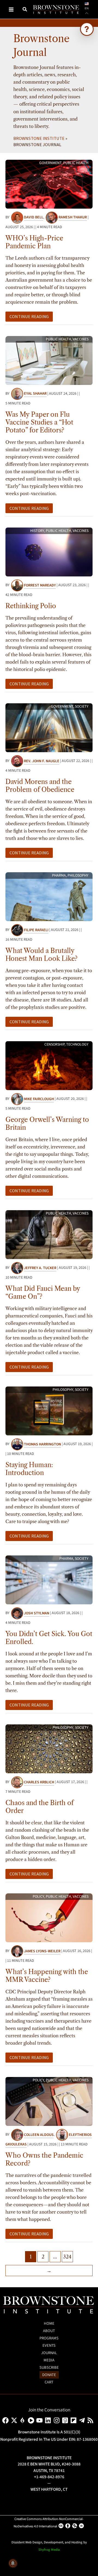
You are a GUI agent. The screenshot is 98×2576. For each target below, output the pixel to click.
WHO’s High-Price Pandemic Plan (34, 242)
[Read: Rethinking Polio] (49, 552)
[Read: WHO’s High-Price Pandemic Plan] (49, 184)
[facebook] (6, 2420)
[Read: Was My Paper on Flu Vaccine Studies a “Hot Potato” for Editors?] (49, 360)
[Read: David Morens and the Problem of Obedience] (49, 727)
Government (50, 163)
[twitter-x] (15, 2420)
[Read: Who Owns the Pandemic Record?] (49, 2101)
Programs (49, 2338)
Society (82, 707)
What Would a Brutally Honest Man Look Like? (42, 955)
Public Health (76, 163)
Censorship (54, 1044)
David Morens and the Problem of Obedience (40, 786)
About (49, 2331)
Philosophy (78, 876)
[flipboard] (74, 2420)
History (37, 531)
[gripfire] (24, 2420)
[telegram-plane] (83, 2420)
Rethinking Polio (31, 606)
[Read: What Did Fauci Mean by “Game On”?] (49, 1234)
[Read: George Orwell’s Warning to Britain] (49, 1065)
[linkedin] (49, 2420)
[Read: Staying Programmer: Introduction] (49, 1410)
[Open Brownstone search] (87, 29)
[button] (25, 10)
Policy (38, 1897)
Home (49, 2324)
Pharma (59, 876)
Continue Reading (29, 317)
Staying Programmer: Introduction (29, 1469)
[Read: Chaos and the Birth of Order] (49, 1748)
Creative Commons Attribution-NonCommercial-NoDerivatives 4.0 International (49, 2523)
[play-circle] (32, 2420)
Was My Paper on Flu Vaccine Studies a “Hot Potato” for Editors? (39, 422)
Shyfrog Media (49, 2550)
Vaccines (81, 339)
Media (49, 2360)
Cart (49, 2382)
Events (49, 2346)
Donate (49, 2375)
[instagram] (58, 2420)
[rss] (91, 2420)
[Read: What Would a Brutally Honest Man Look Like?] (49, 896)
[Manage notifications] (13, 2563)
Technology (77, 1044)
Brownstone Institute (39, 138)
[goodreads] (66, 2420)
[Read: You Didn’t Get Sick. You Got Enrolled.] (49, 1579)
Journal (49, 2353)
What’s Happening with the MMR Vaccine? (47, 1976)
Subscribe (49, 2368)
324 (67, 2257)
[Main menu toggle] (11, 9)
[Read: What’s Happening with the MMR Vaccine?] (49, 1917)
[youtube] (40, 2420)
